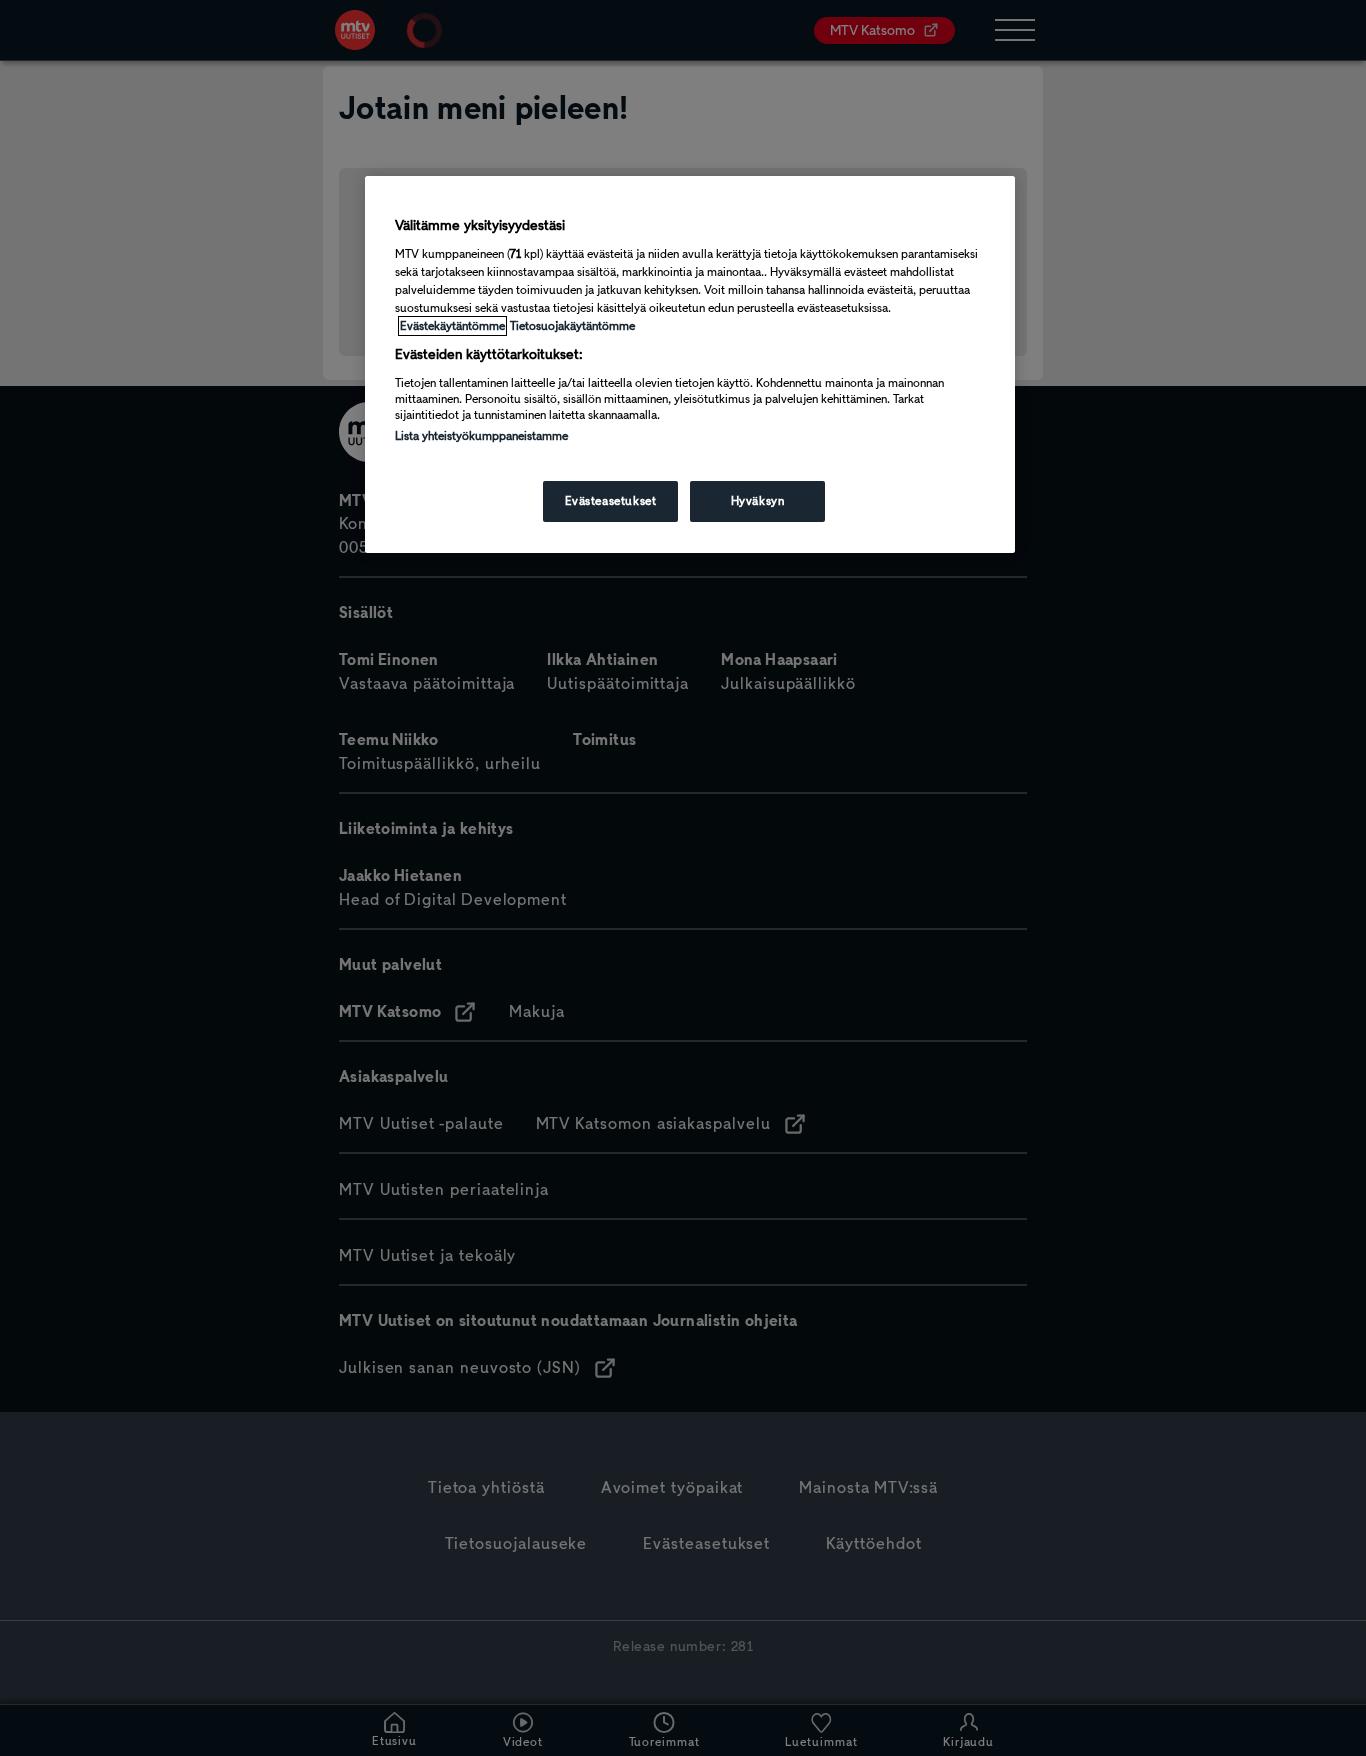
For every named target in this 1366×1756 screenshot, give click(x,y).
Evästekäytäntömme (452, 326)
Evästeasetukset (611, 501)
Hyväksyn (758, 501)
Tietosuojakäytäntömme (572, 326)
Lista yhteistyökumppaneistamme (481, 436)
